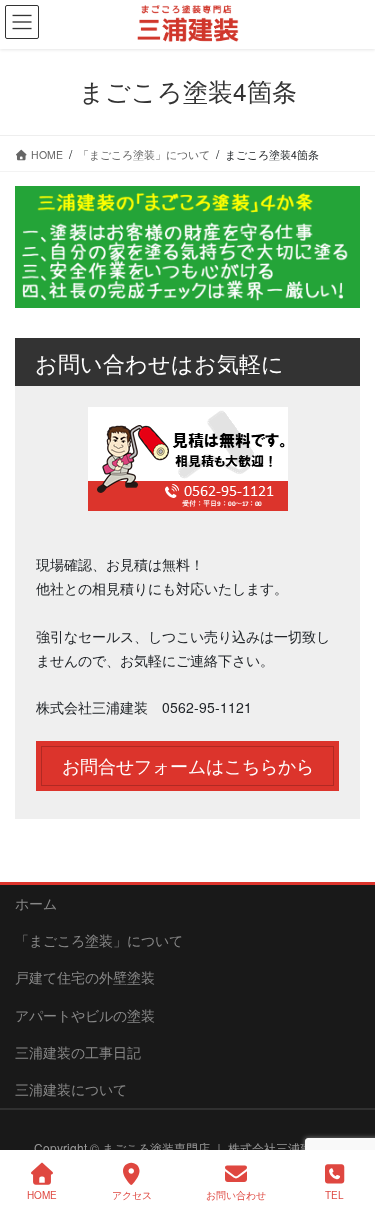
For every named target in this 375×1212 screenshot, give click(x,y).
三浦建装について (71, 1089)
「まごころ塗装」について (99, 940)
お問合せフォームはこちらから (188, 765)
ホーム (36, 903)
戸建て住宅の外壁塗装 (85, 977)
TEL (334, 1195)
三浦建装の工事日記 (78, 1052)
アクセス (132, 1195)
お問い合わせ (236, 1195)
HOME (42, 1195)
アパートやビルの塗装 (85, 1015)
